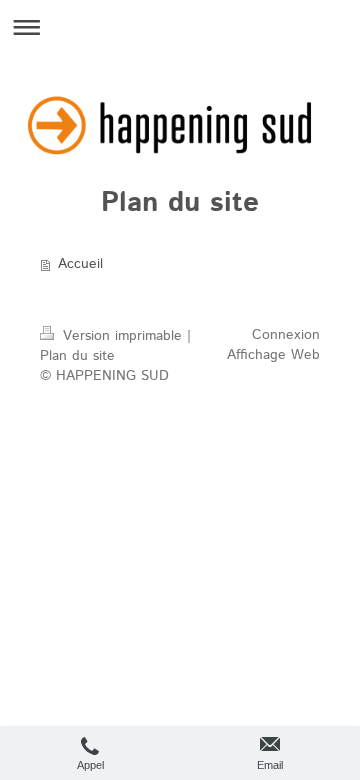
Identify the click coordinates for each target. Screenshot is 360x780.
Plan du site (77, 356)
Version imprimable (122, 336)
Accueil (80, 264)
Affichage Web (273, 355)
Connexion (286, 335)
